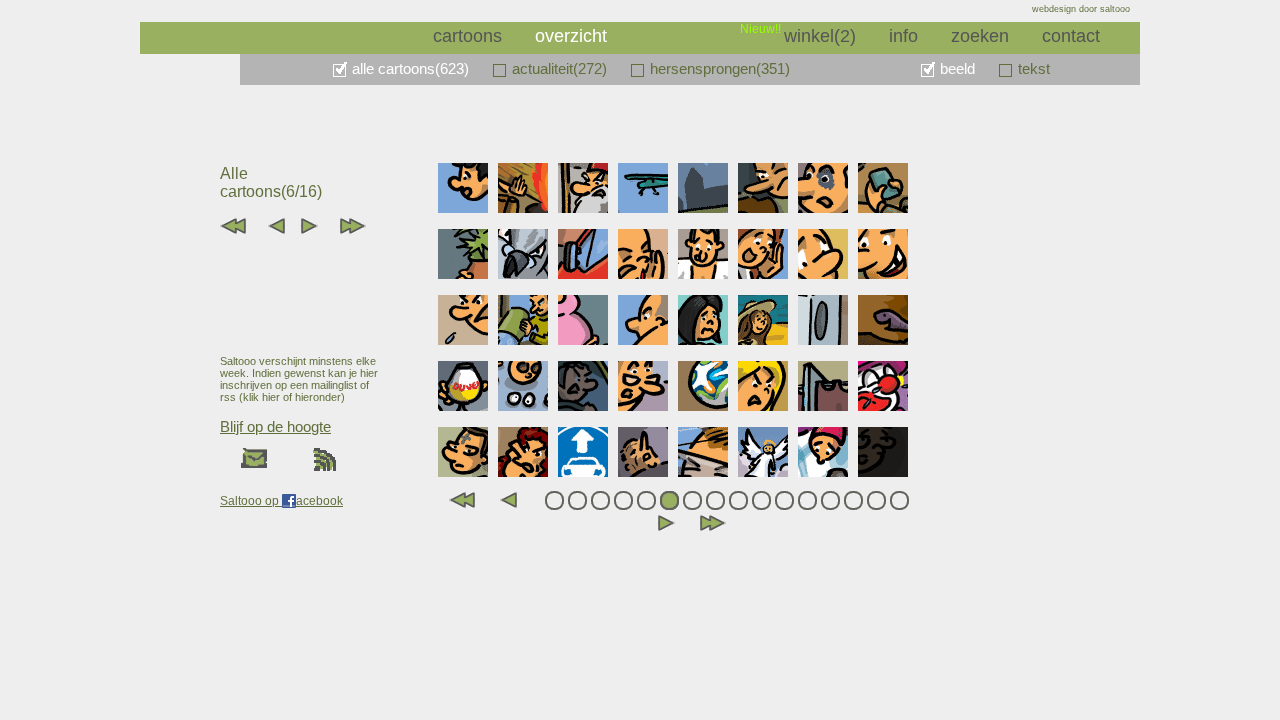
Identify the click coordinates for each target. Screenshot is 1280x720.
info (903, 36)
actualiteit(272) (559, 68)
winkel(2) (820, 36)
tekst (1034, 68)
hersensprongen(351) (720, 68)
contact (1071, 36)
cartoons (467, 36)
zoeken (980, 36)
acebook (319, 501)
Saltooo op (251, 501)
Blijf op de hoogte (275, 426)
